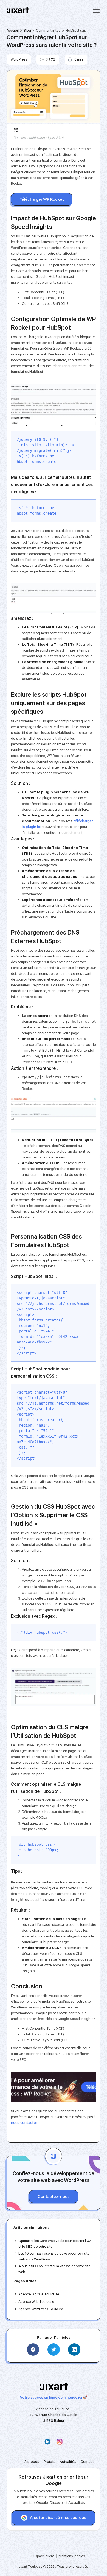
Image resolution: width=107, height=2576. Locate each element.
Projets (50, 2462)
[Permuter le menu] (96, 11)
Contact (87, 2462)
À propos (32, 2462)
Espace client (44, 2556)
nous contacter (24, 2123)
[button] (33, 2350)
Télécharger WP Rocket (42, 199)
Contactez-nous (54, 2197)
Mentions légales (72, 2556)
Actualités (68, 2462)
